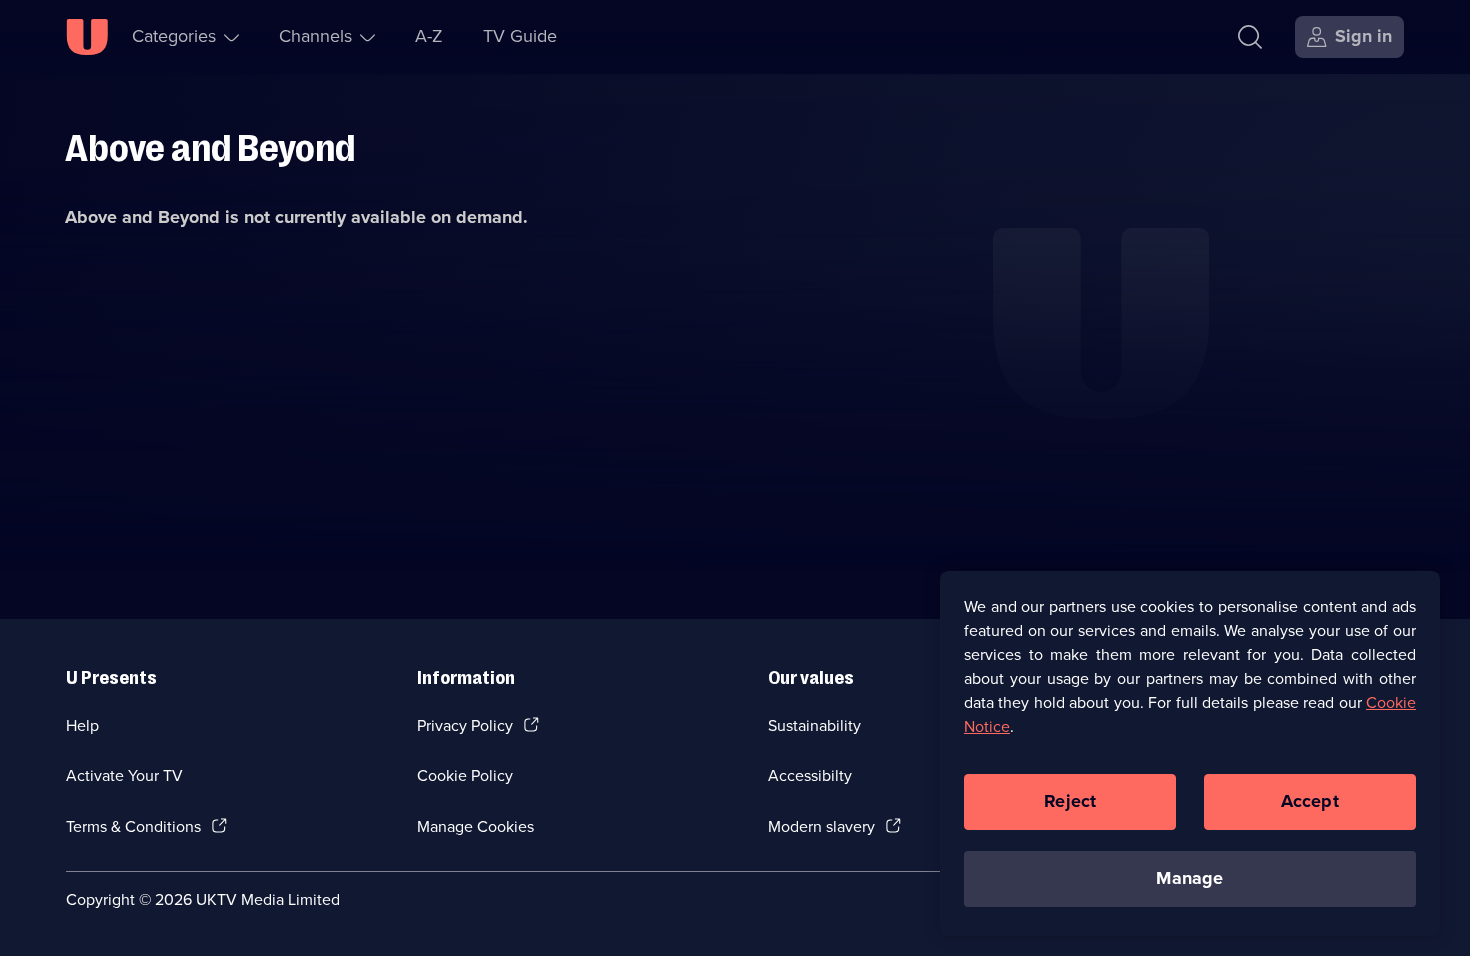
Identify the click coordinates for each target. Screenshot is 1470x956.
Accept (1310, 801)
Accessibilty (810, 775)
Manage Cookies (475, 826)
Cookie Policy (465, 775)
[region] (1190, 753)
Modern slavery (821, 826)
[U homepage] (87, 37)
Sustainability (814, 725)
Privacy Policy (465, 725)
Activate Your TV (124, 775)
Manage (1189, 878)
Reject (1070, 801)
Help (82, 725)
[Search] (1250, 37)
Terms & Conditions (133, 826)
